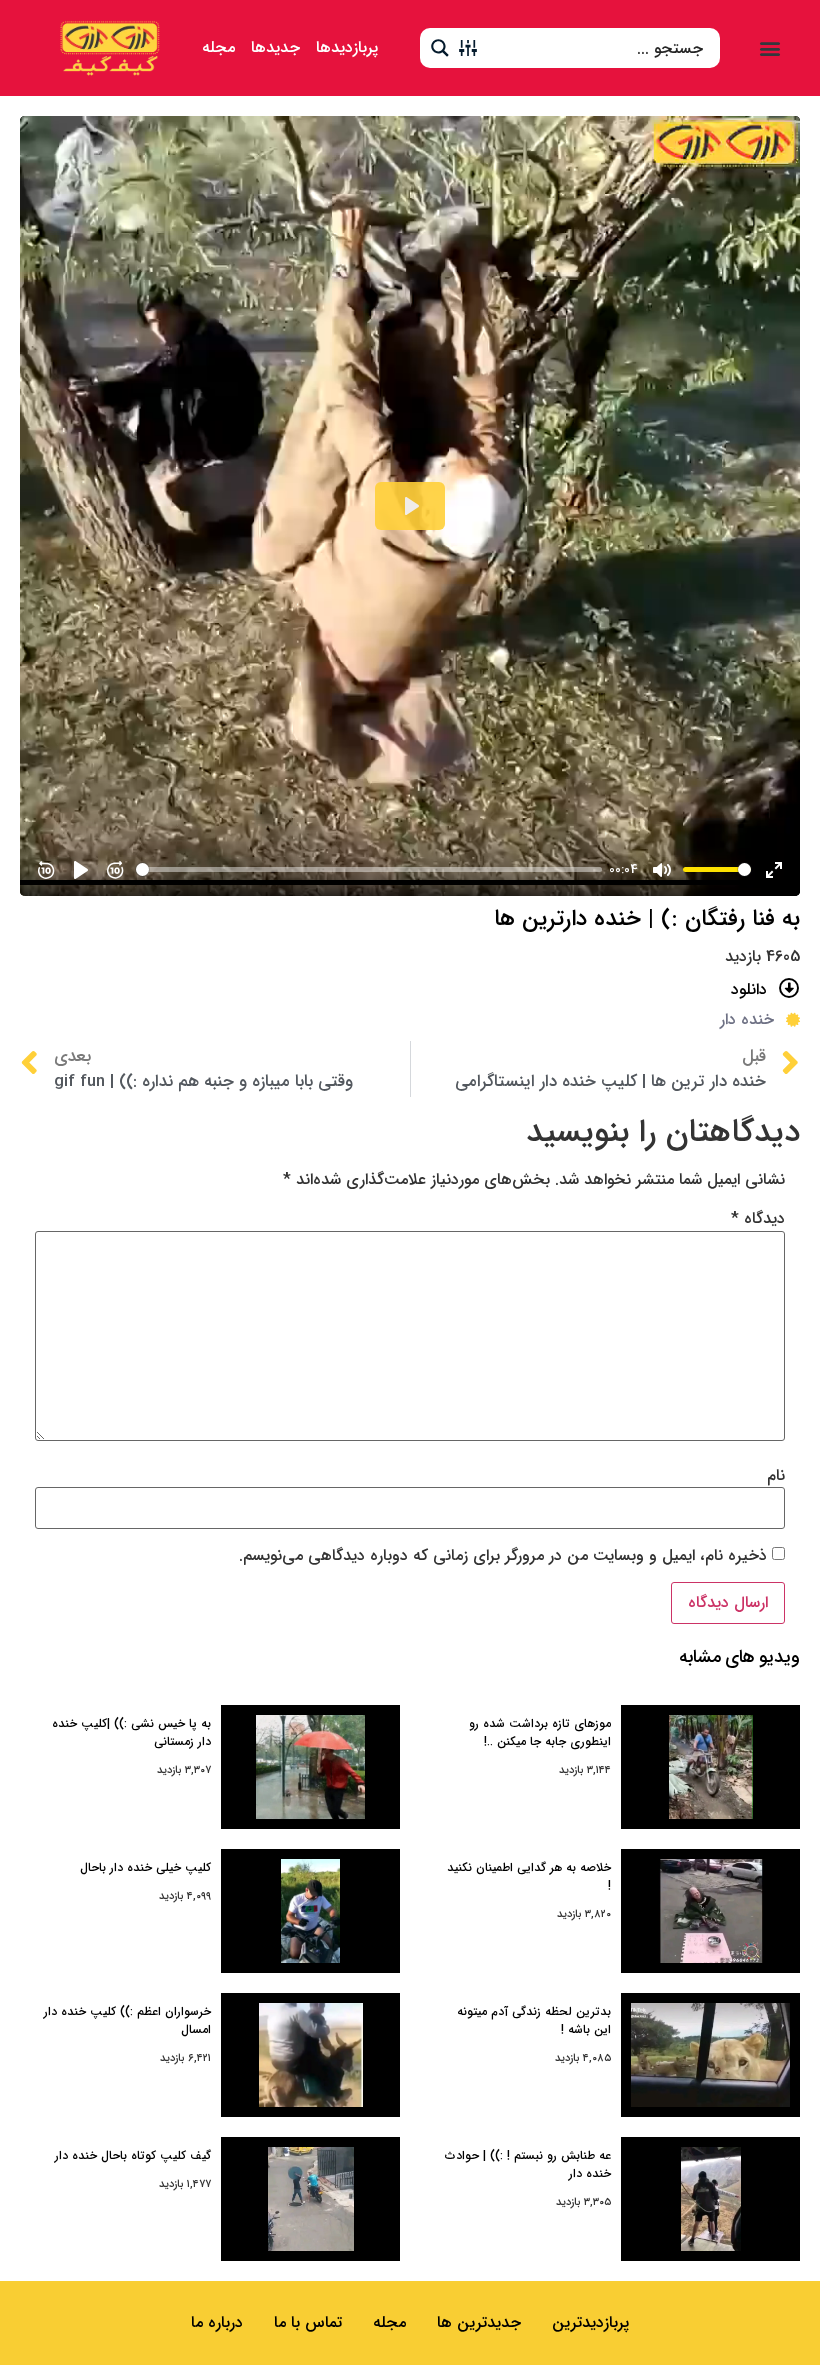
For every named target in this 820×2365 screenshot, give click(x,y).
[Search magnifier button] (440, 48)
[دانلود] (789, 988)
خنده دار (747, 1019)
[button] (770, 47)
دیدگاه (758, 1219)
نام (776, 1476)
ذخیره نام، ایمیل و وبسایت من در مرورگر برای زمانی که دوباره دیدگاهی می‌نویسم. (503, 1556)
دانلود (749, 989)
